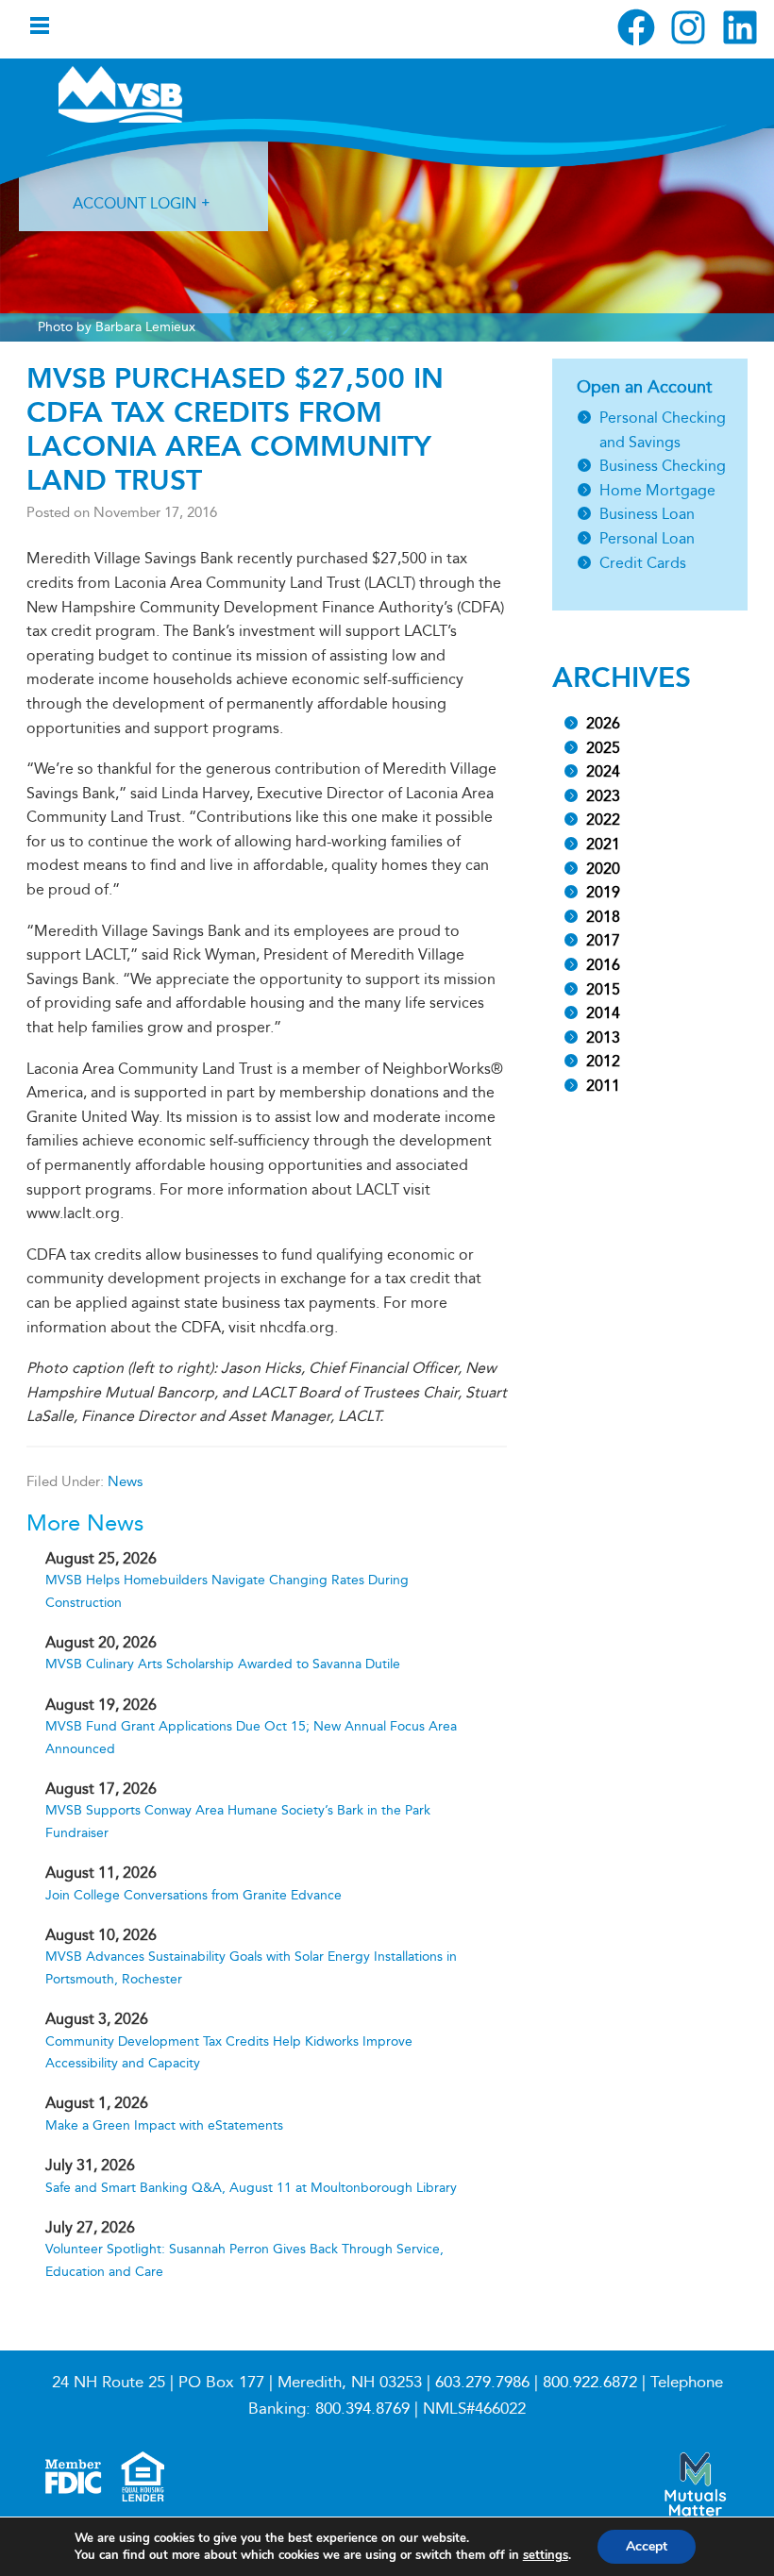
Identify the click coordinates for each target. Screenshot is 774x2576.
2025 (603, 748)
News (125, 1481)
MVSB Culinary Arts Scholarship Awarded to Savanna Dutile (223, 1664)
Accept (647, 2546)
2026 (603, 723)
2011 (603, 1086)
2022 (603, 820)
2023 (603, 796)
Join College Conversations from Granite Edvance (193, 1895)
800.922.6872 (590, 2382)
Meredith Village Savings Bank (159, 94)
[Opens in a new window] (636, 27)
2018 (603, 917)
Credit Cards (643, 563)
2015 (603, 989)
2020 (603, 869)
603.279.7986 (482, 2382)
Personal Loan (647, 538)
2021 (603, 844)
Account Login (135, 203)
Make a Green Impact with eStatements (164, 2125)
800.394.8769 (362, 2409)
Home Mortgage (657, 490)
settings (546, 2555)
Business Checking (663, 466)
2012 (603, 1061)
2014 (603, 1013)
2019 (603, 892)
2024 (603, 771)
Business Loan (647, 514)
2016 (603, 965)
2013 (603, 1037)
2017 (603, 940)
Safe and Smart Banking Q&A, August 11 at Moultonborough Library (251, 2188)
